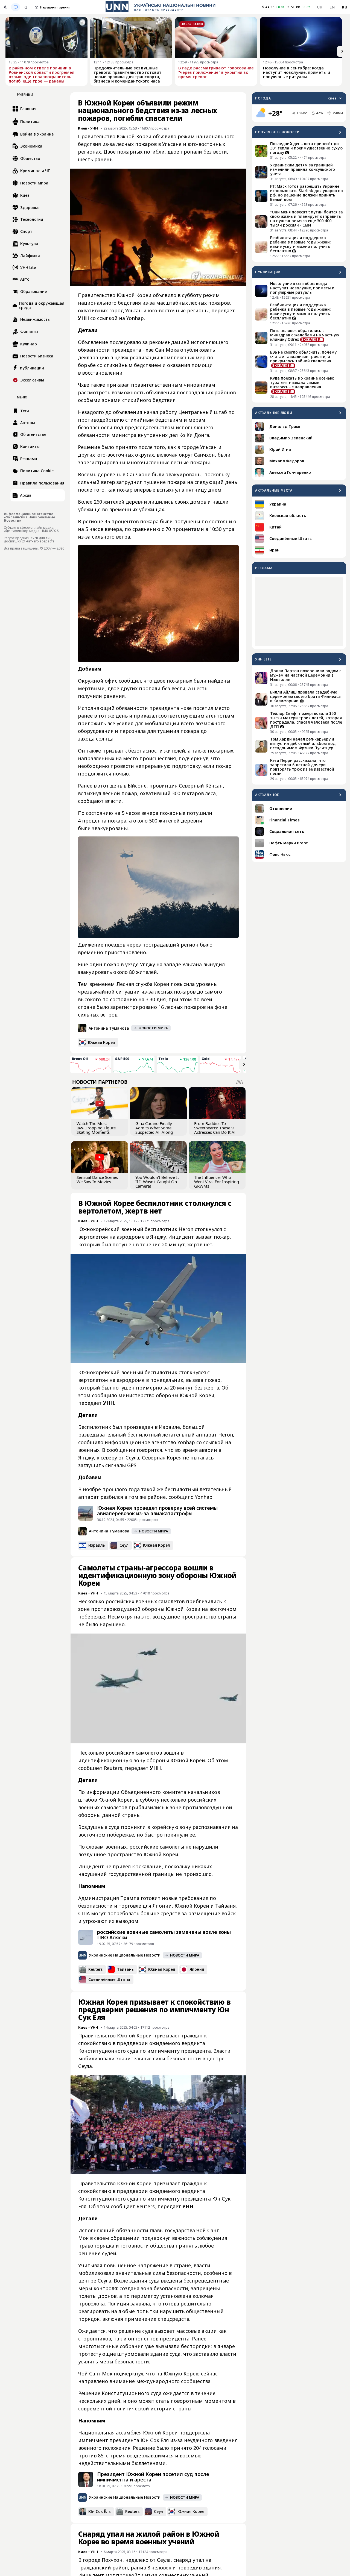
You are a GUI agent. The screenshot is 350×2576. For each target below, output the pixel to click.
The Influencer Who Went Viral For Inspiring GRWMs (217, 1182)
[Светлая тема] (5, 7)
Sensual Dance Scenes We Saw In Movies (97, 1179)
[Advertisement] (299, 612)
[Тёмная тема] (26, 7)
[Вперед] (342, 51)
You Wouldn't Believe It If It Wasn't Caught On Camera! (157, 1182)
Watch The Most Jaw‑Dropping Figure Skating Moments (96, 1128)
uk (320, 7)
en (332, 7)
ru (345, 7)
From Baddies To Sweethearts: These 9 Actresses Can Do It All (215, 1128)
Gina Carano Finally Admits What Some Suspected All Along (154, 1128)
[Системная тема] (16, 7)
